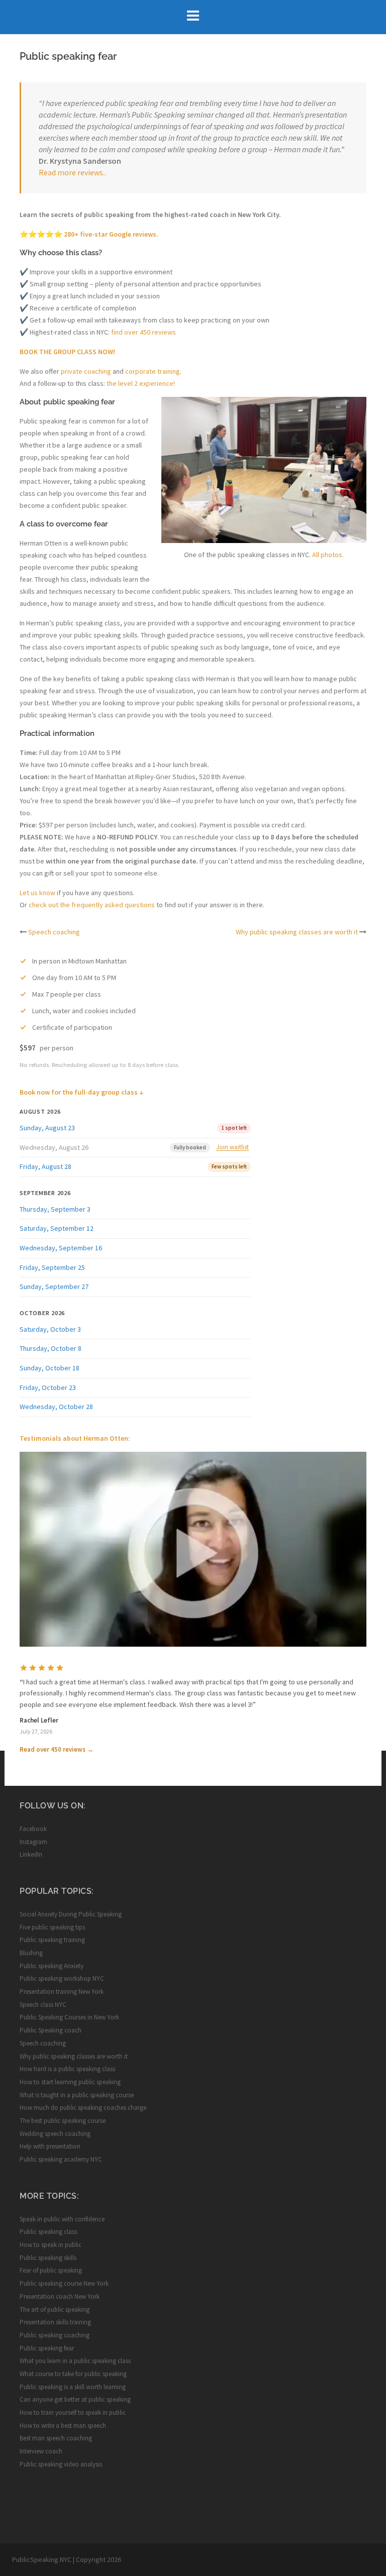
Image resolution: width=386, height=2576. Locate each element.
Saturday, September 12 (57, 1228)
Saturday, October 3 (50, 1329)
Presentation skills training (55, 2322)
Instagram (33, 1842)
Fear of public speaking (51, 2270)
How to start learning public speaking (70, 2082)
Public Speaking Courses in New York (69, 2017)
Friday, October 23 (48, 1387)
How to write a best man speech (63, 2426)
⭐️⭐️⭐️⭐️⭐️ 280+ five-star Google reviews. (89, 234)
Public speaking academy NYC (61, 2159)
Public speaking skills (48, 2258)
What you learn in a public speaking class (75, 2361)
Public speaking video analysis (61, 2464)
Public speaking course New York (64, 2283)
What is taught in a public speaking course (77, 2095)
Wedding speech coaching (55, 2134)
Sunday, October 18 (50, 1368)
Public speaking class (48, 2232)
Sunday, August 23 (47, 1128)
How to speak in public (51, 2245)
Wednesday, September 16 (61, 1248)
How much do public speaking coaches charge (83, 2108)
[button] (193, 1549)
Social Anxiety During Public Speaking (71, 1914)
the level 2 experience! (141, 383)
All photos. (328, 555)
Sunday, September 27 (54, 1286)
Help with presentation (50, 2146)
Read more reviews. (72, 172)
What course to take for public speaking (73, 2374)
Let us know (37, 893)
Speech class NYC (43, 2005)
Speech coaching (54, 932)
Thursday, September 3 (55, 1209)
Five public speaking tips (52, 1927)
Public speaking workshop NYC (62, 1978)
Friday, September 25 (52, 1267)
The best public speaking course (63, 2121)
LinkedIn (31, 1854)
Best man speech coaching (56, 2438)
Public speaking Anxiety (52, 1966)
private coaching (86, 371)
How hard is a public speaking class (67, 2069)
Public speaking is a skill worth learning (73, 2387)
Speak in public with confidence (62, 2219)
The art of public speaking (55, 2310)
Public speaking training (52, 1940)
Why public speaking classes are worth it (297, 932)
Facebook (33, 1829)
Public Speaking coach (51, 2030)
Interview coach (41, 2451)
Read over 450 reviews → (57, 1749)
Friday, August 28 (45, 1166)
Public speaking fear (47, 2348)
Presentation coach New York (60, 2296)
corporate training (153, 371)
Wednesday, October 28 (56, 1407)
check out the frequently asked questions (92, 905)
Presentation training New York (62, 1992)
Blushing (31, 1953)
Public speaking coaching (55, 2335)
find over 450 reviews (143, 332)
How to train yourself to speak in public (73, 2412)
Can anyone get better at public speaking (75, 2399)
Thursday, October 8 (51, 1348)
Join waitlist (232, 1147)
